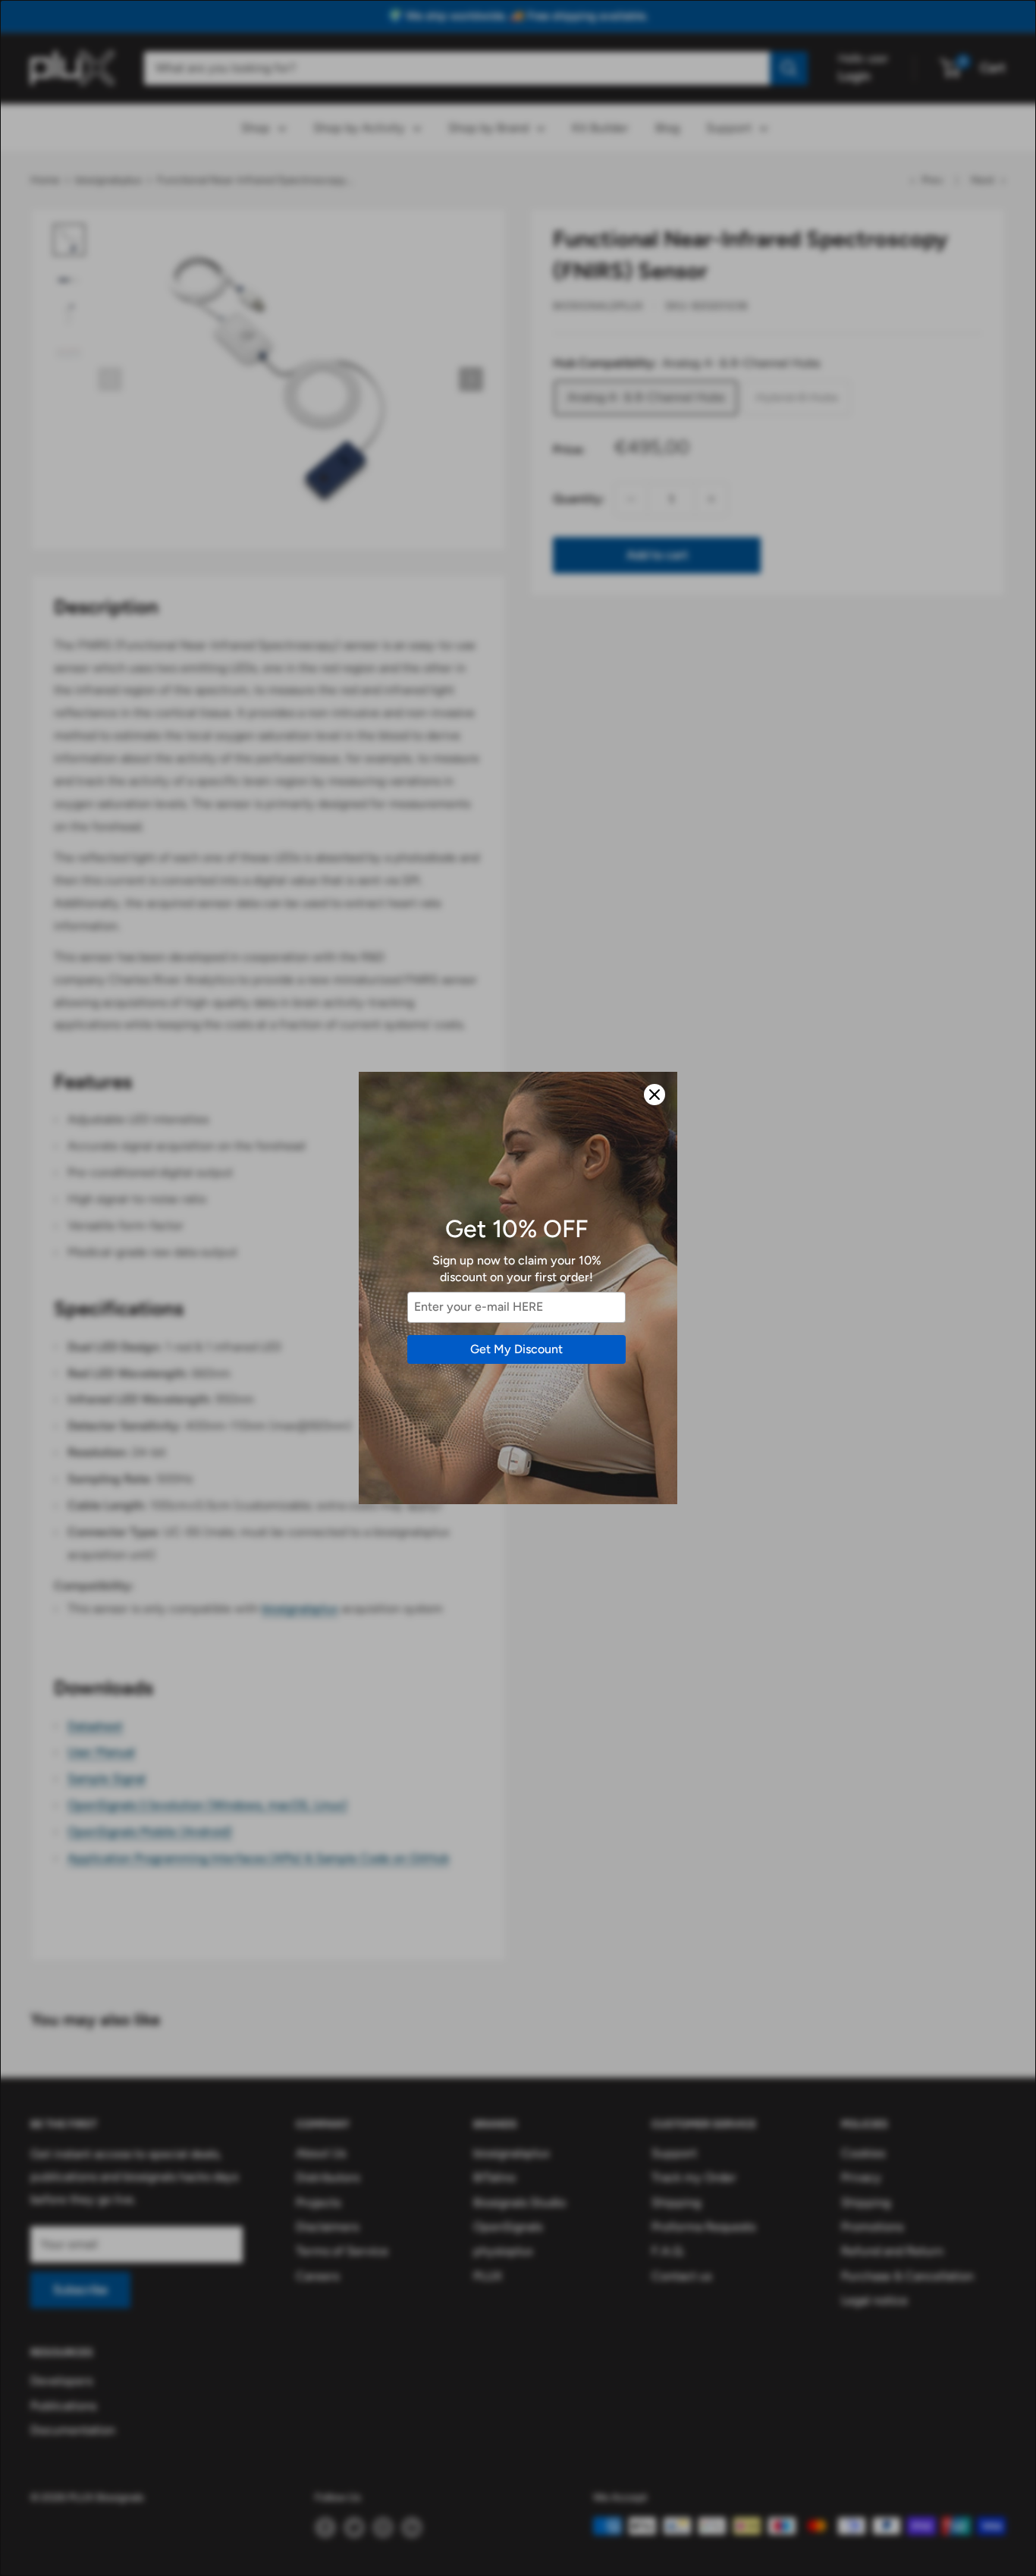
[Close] (655, 1095)
